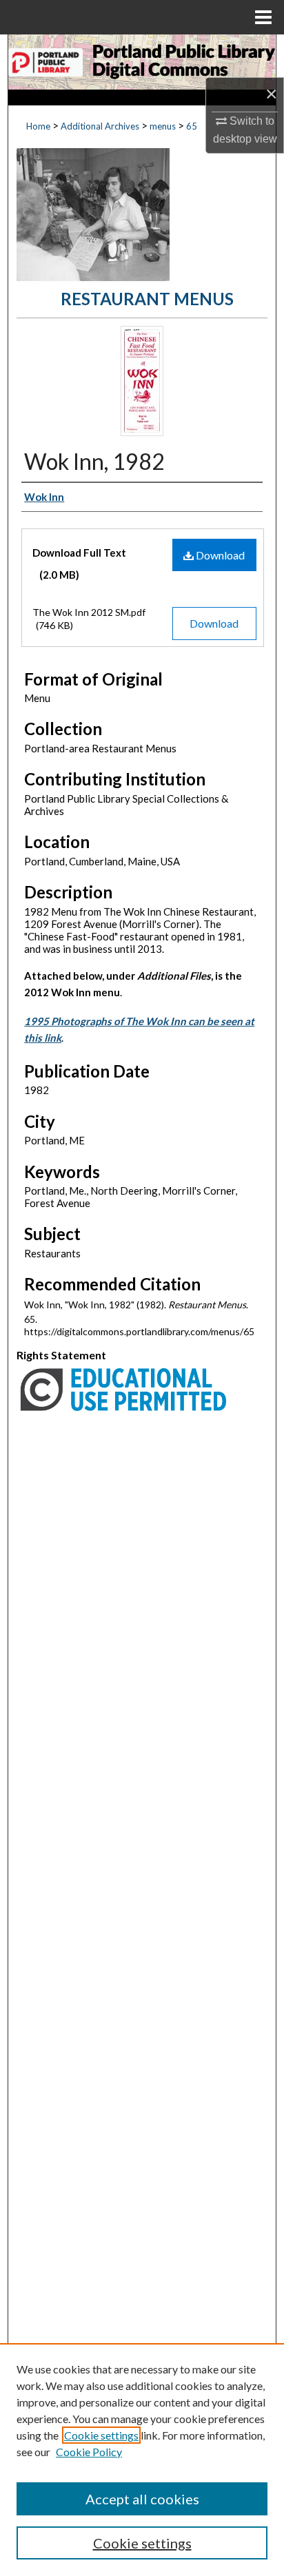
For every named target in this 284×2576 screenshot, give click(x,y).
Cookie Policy (89, 2452)
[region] (142, 2460)
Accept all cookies (142, 2499)
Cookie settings (101, 2435)
